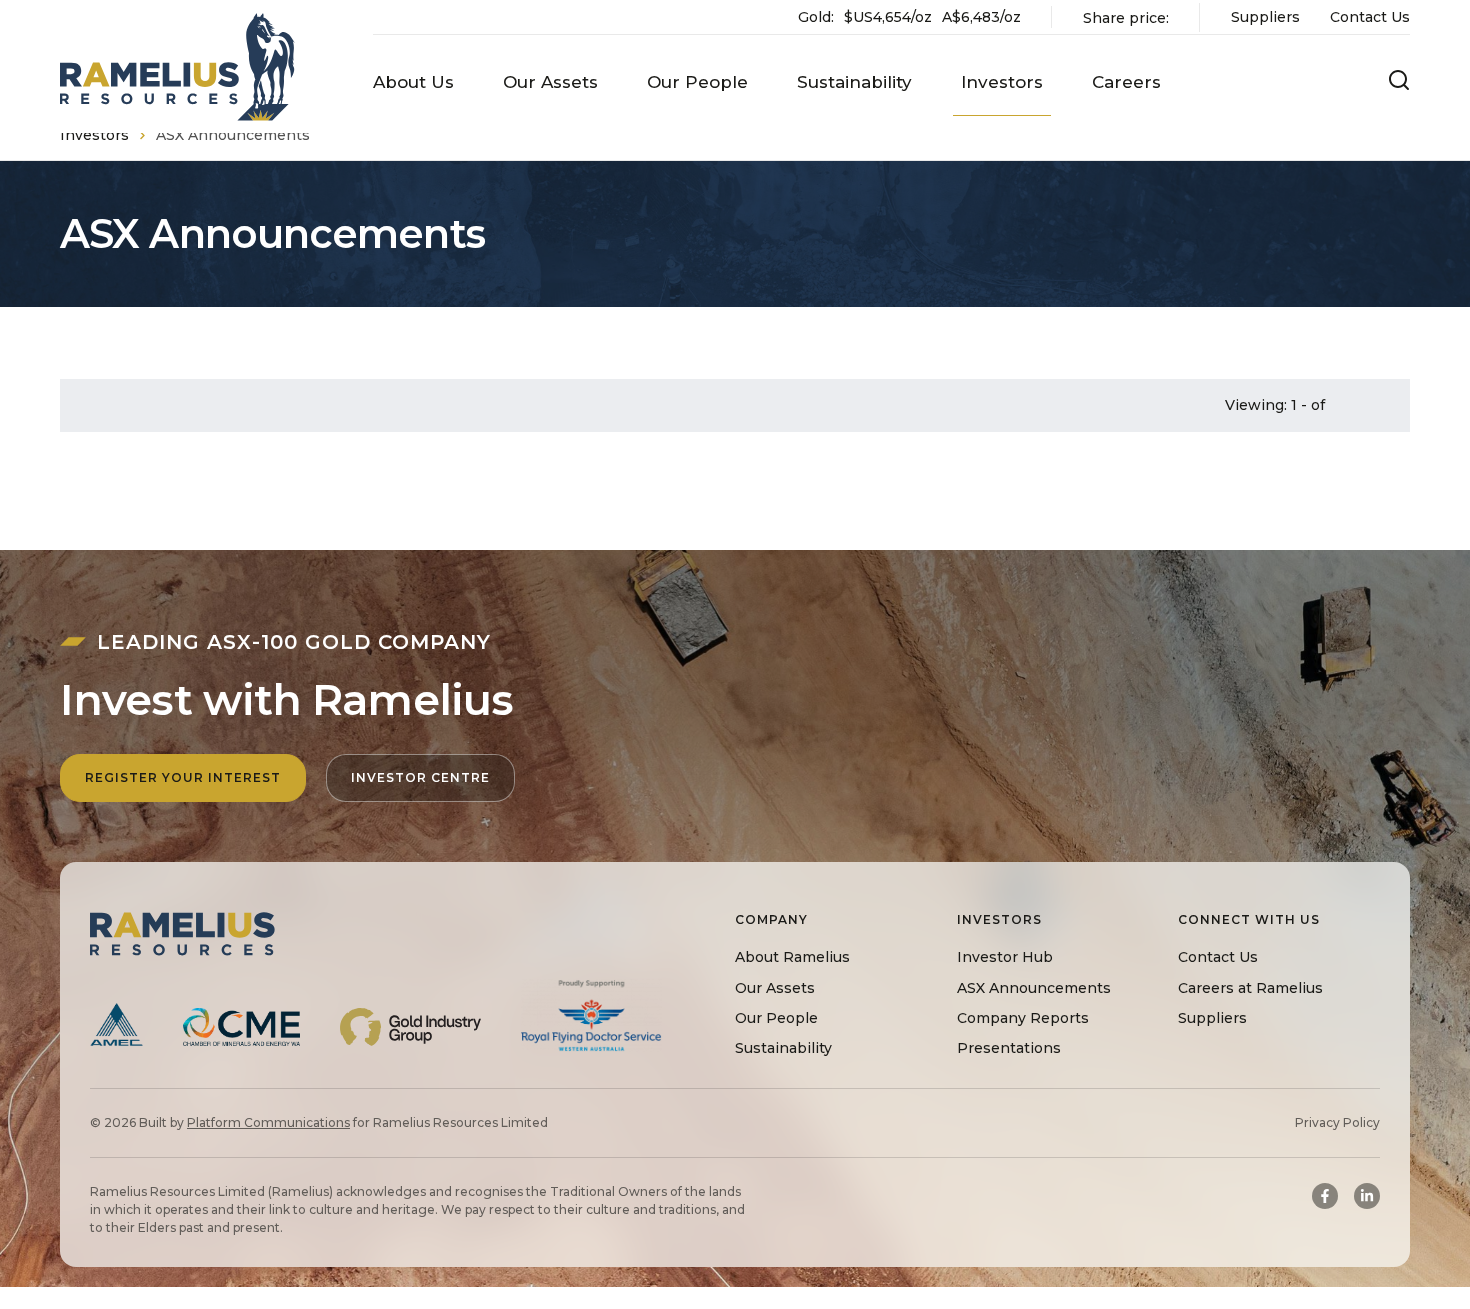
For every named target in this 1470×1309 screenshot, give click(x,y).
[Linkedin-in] (1367, 1196)
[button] (413, 82)
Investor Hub (1005, 957)
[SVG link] (177, 67)
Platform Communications (268, 1122)
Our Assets (775, 987)
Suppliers (1265, 17)
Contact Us (1370, 17)
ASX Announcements (1034, 987)
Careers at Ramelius (1250, 987)
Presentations (1009, 1048)
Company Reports (1023, 1017)
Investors (94, 135)
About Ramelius (792, 957)
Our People (776, 1017)
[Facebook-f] (1325, 1196)
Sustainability (783, 1048)
